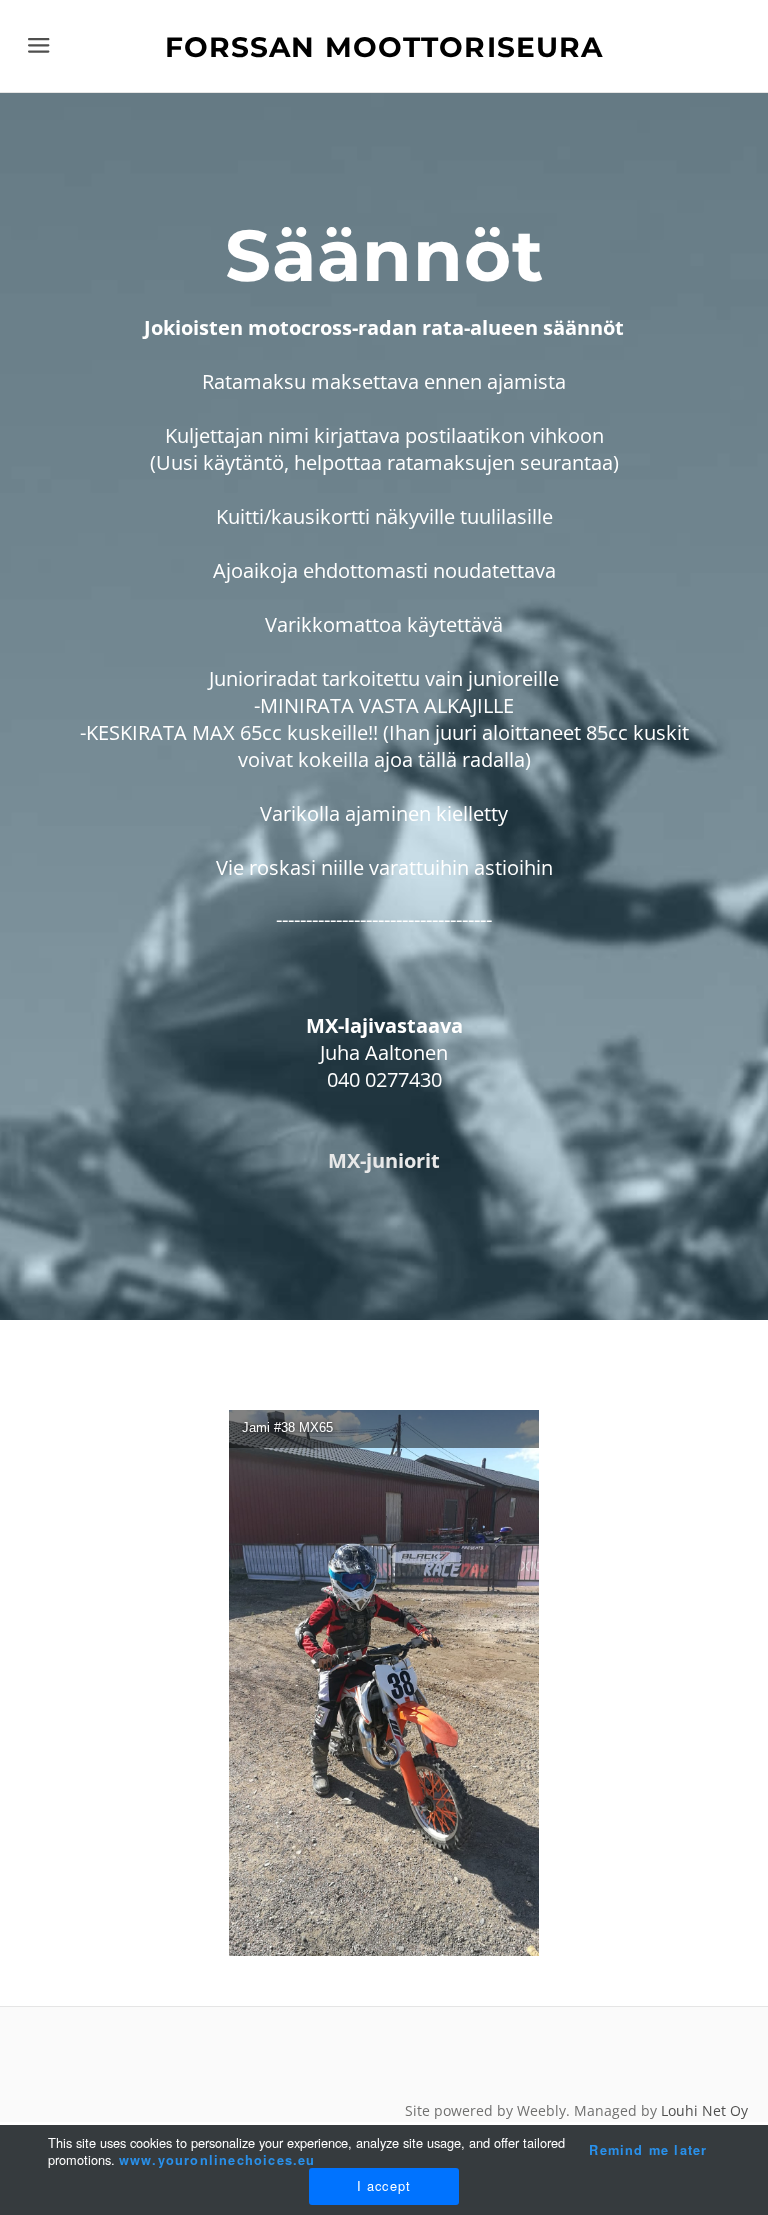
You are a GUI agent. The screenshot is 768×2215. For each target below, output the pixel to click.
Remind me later (648, 2150)
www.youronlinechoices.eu (217, 2160)
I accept (384, 2185)
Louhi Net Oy (704, 2110)
